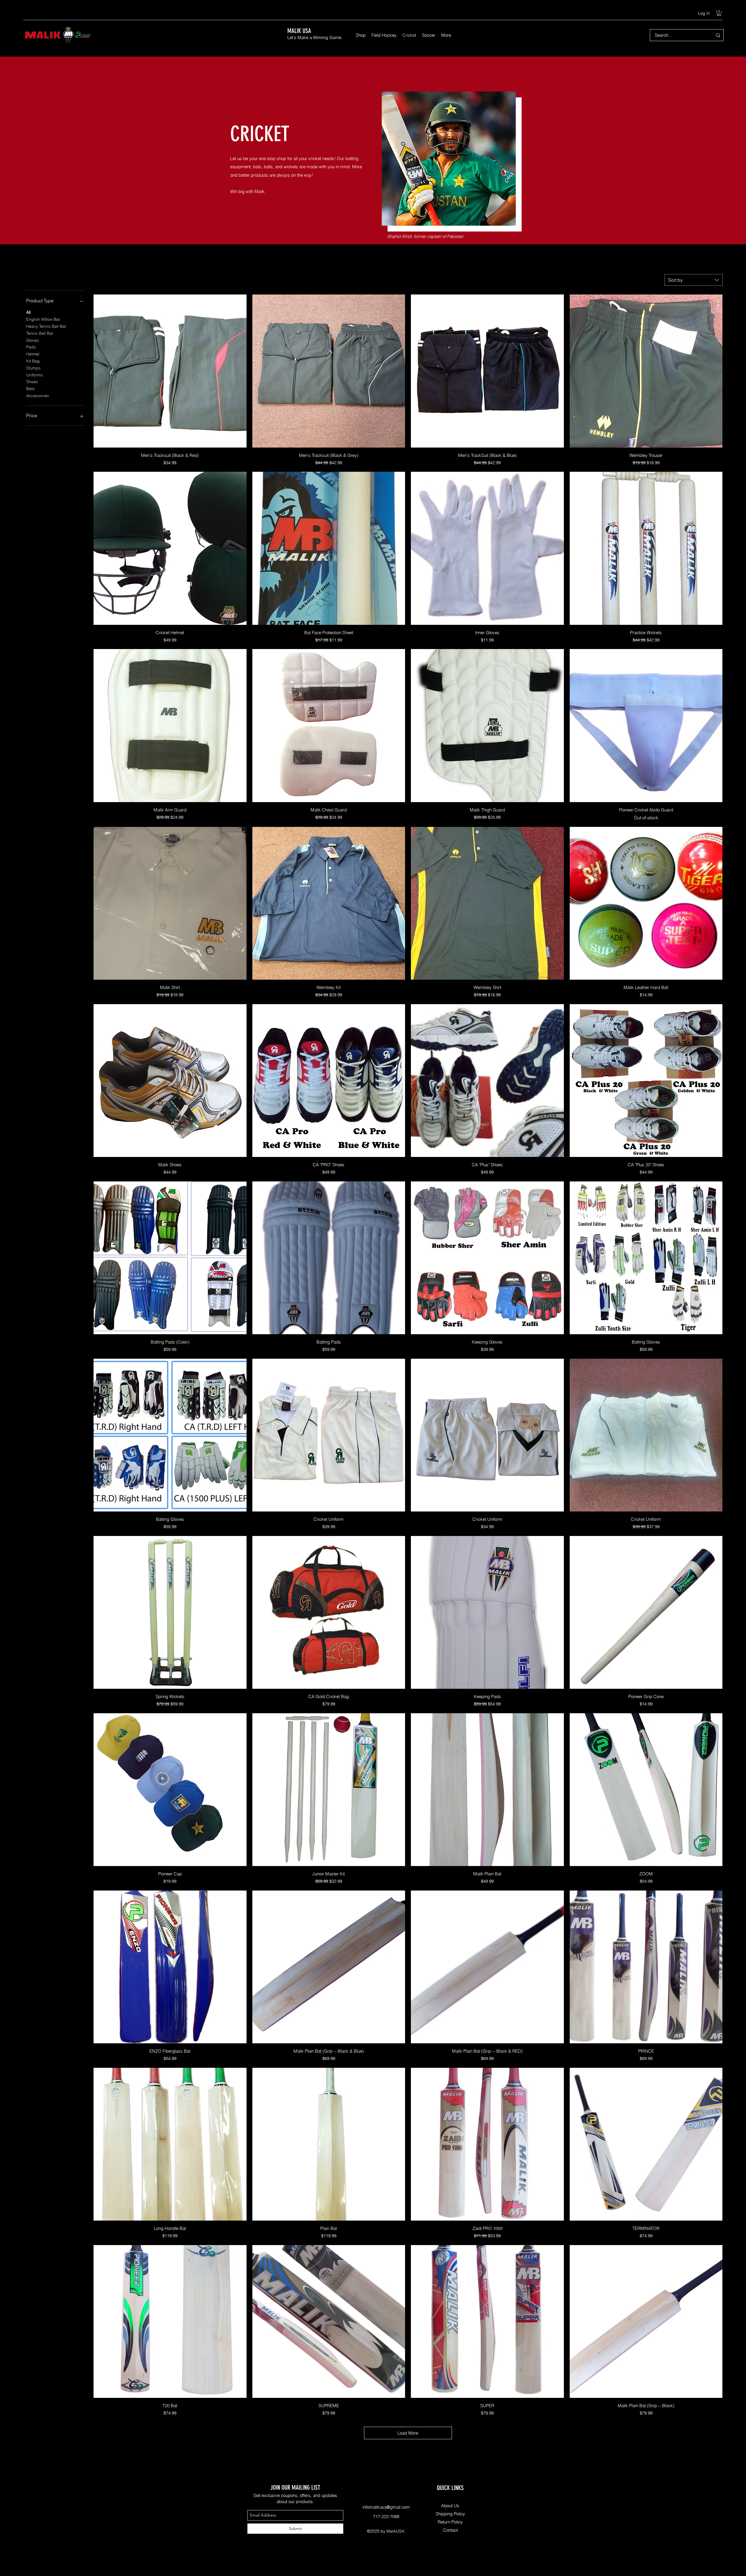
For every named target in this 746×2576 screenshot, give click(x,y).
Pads (31, 347)
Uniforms (35, 375)
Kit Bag (33, 361)
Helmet (33, 354)
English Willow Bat (43, 319)
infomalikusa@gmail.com (386, 2507)
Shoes (32, 382)
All (28, 312)
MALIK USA (299, 31)
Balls (31, 389)
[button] (719, 13)
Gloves (33, 340)
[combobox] (694, 280)
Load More (408, 2433)
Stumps (33, 368)
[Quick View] (170, 371)
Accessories (38, 396)
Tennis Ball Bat (40, 333)
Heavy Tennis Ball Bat (46, 326)
